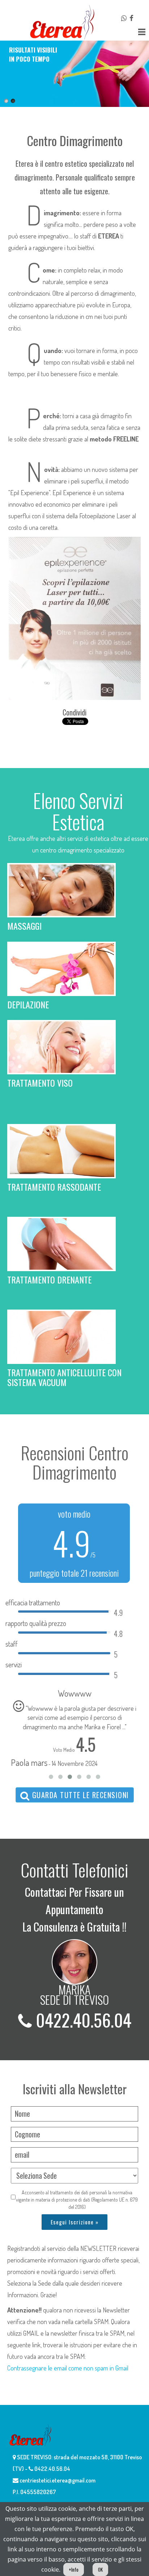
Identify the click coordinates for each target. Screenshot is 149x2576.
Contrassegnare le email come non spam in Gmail (68, 2368)
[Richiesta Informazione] (125, 18)
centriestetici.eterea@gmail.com (57, 2480)
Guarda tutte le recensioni (79, 1795)
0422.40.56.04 (82, 2020)
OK (100, 2569)
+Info (74, 2569)
